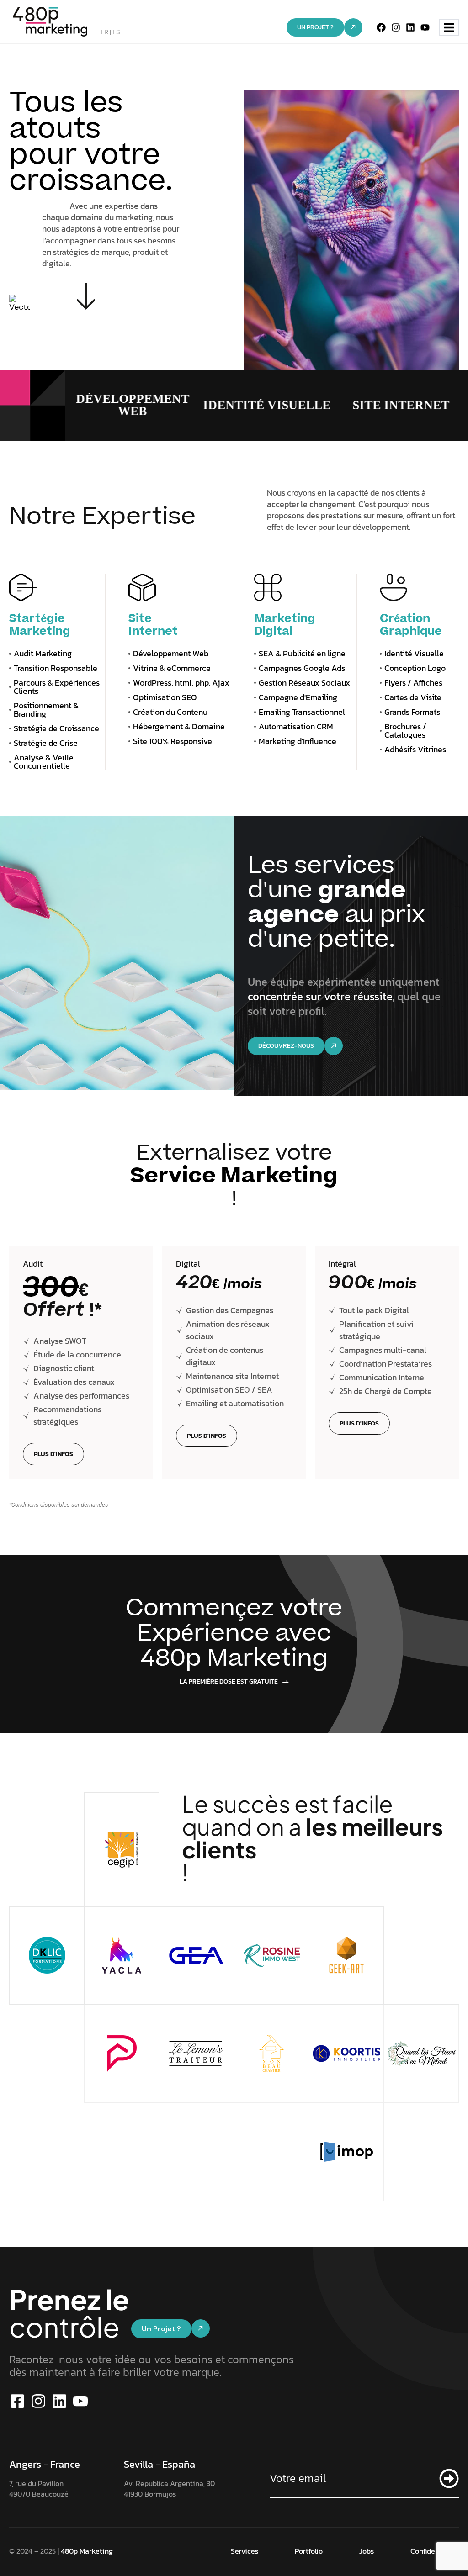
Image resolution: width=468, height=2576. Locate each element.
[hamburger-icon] (449, 28)
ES (116, 32)
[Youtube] (425, 27)
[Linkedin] (410, 27)
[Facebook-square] (17, 2401)
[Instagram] (396, 27)
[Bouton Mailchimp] (445, 2478)
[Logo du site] (50, 21)
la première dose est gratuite (229, 1682)
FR (104, 32)
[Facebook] (381, 27)
